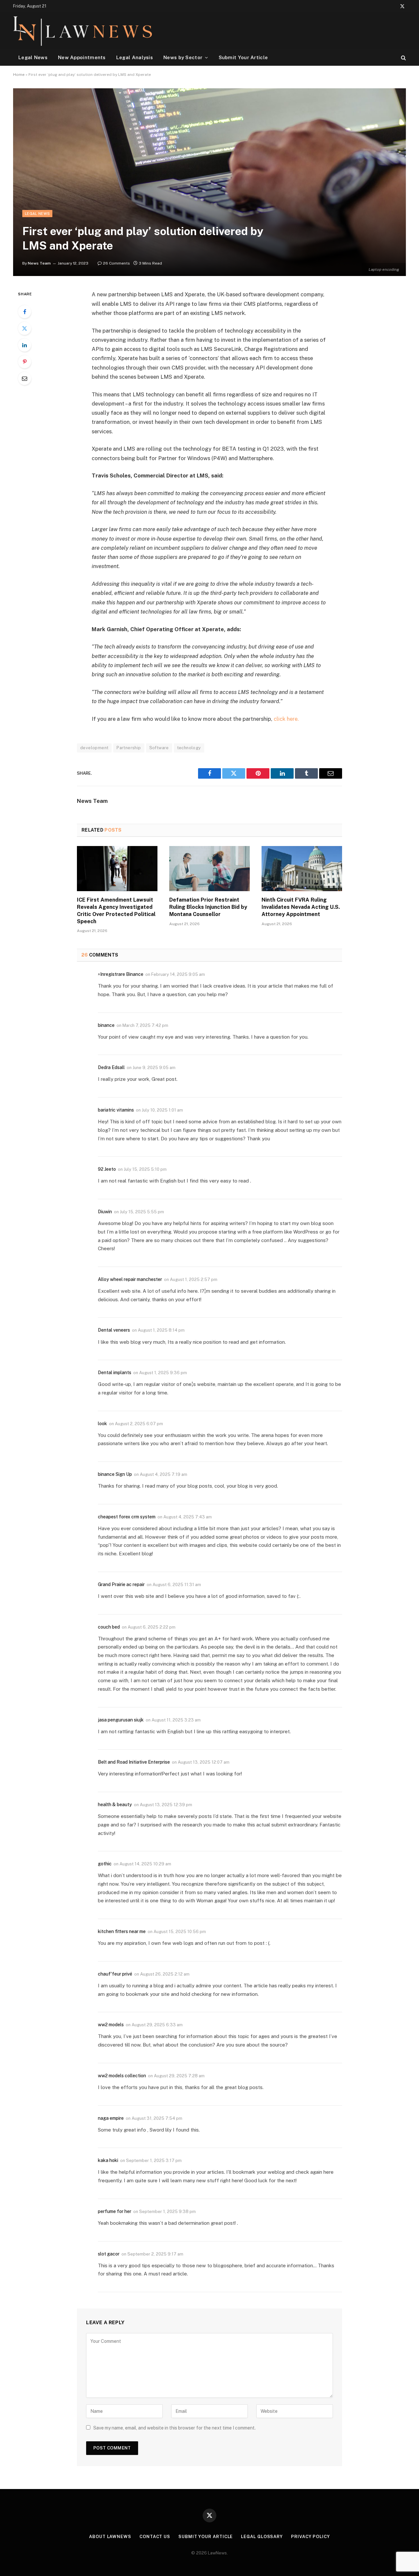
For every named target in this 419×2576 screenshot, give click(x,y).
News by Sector (183, 57)
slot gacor (109, 2254)
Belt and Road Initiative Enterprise (134, 1762)
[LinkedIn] (25, 345)
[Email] (25, 378)
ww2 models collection (122, 2076)
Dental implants (115, 1373)
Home (19, 75)
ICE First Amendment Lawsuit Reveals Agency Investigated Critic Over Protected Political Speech (116, 910)
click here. (286, 719)
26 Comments (117, 263)
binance (106, 1025)
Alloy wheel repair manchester (130, 1279)
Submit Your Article (243, 57)
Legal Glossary (262, 2537)
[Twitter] (25, 328)
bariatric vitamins (116, 1110)
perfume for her (115, 2211)
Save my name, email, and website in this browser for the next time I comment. (174, 2428)
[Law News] (82, 31)
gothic (105, 1864)
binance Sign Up (115, 1474)
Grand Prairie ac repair (121, 1584)
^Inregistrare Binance (121, 974)
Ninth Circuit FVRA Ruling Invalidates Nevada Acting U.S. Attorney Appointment (301, 907)
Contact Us (155, 2537)
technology (189, 748)
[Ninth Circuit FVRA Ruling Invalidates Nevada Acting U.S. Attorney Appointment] (302, 869)
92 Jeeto (107, 1169)
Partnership (129, 748)
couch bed (109, 1627)
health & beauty (115, 1805)
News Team (39, 263)
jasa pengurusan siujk (121, 1720)
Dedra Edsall (111, 1067)
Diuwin (105, 1212)
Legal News (33, 57)
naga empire (111, 2118)
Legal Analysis (135, 57)
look (102, 1424)
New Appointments (82, 57)
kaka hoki (108, 2160)
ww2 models (111, 2025)
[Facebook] (25, 312)
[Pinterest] (25, 362)
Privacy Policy (310, 2537)
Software (159, 748)
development (94, 748)
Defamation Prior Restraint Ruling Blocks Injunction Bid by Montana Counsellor (208, 907)
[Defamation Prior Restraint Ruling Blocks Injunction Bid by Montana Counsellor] (209, 869)
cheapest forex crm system (127, 1517)
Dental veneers (114, 1330)
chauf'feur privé (115, 1974)
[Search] (403, 57)
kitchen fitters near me (122, 1931)
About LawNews (110, 2537)
